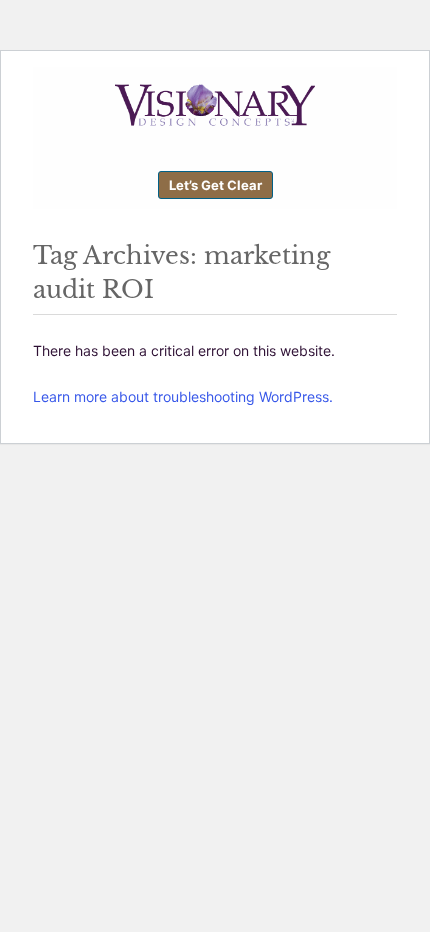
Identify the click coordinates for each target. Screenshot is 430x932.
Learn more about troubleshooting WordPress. (183, 396)
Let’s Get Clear (215, 185)
